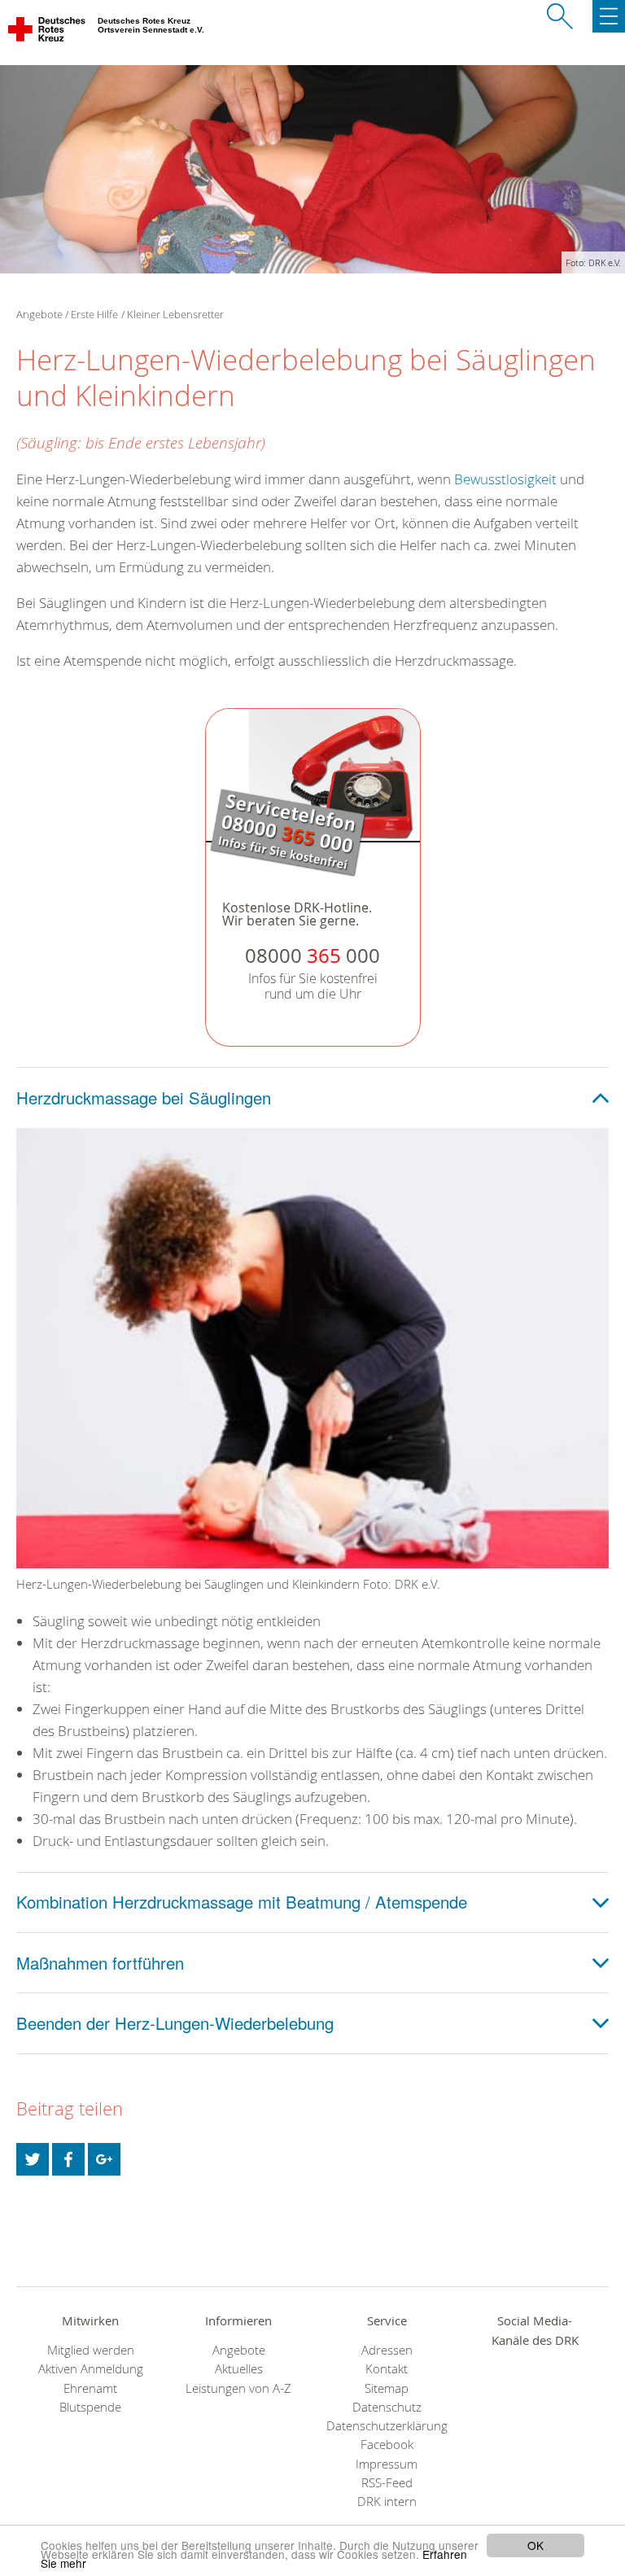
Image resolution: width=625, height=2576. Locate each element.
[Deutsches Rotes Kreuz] (48, 33)
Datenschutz (387, 2407)
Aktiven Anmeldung (91, 2369)
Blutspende (90, 2407)
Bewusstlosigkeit (505, 479)
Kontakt (387, 2369)
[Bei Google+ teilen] (104, 2159)
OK (535, 2545)
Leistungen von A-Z (238, 2388)
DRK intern (387, 2502)
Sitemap (387, 2388)
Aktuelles (239, 2369)
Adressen (387, 2350)
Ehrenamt (90, 2388)
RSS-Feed (387, 2483)
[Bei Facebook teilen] (68, 2159)
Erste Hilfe (94, 314)
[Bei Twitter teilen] (33, 2159)
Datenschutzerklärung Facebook (387, 2435)
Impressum (387, 2464)
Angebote (239, 2350)
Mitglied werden (91, 2350)
